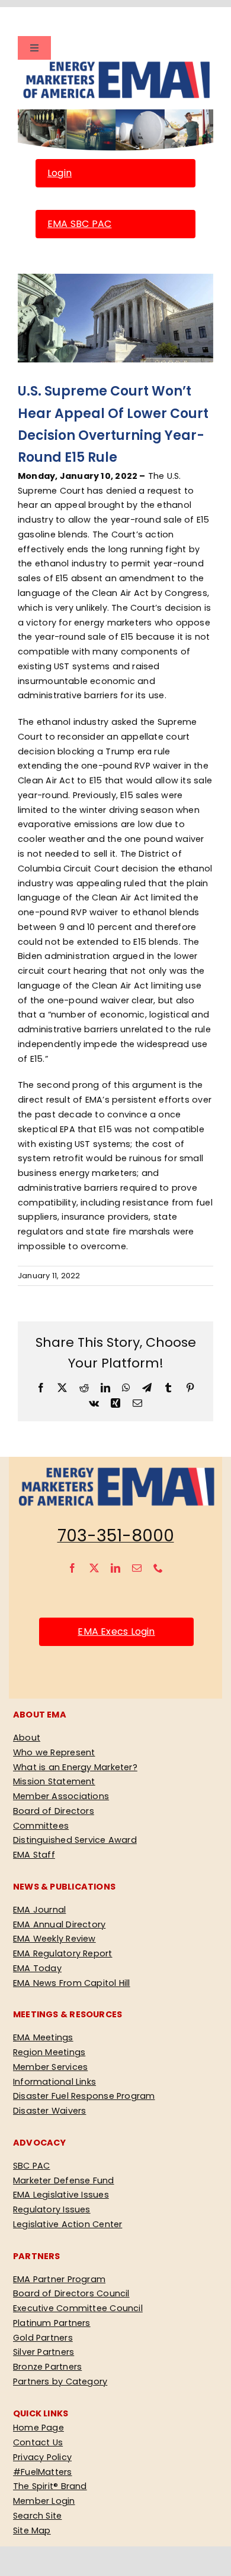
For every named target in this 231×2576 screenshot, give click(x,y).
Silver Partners (44, 2352)
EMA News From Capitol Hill (72, 1983)
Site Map (32, 2530)
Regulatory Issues (52, 2209)
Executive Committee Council (78, 2308)
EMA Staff (34, 1855)
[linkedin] (115, 1568)
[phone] (158, 1568)
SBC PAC (32, 2166)
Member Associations (61, 1796)
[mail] (137, 1568)
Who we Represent (54, 1752)
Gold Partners (43, 2338)
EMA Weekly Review (54, 1939)
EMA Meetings (43, 2037)
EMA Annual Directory (59, 1924)
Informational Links (54, 2082)
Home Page (38, 2428)
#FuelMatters (43, 2472)
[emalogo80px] (115, 64)
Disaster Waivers (49, 2111)
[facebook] (72, 1568)
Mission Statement (54, 1781)
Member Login (44, 2501)
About (27, 1738)
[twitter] (94, 1568)
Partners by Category (60, 2381)
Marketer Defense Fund (64, 2180)
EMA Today (37, 1968)
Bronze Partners (47, 2367)
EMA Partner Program (59, 2279)
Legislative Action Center (68, 2224)
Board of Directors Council (71, 2293)
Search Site (37, 2516)
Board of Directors (54, 1811)
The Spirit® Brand (50, 2486)
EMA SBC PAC (79, 224)
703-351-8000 (116, 1536)
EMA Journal (39, 1910)
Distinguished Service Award (75, 1840)
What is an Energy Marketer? (75, 1767)
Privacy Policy (42, 2457)
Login (60, 173)
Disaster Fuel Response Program (84, 2096)
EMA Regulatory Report (63, 1953)
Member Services (50, 2067)
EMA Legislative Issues (61, 2195)
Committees (41, 1826)
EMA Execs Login (116, 1632)
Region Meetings (49, 2052)
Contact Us (38, 2442)
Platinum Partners (52, 2323)
